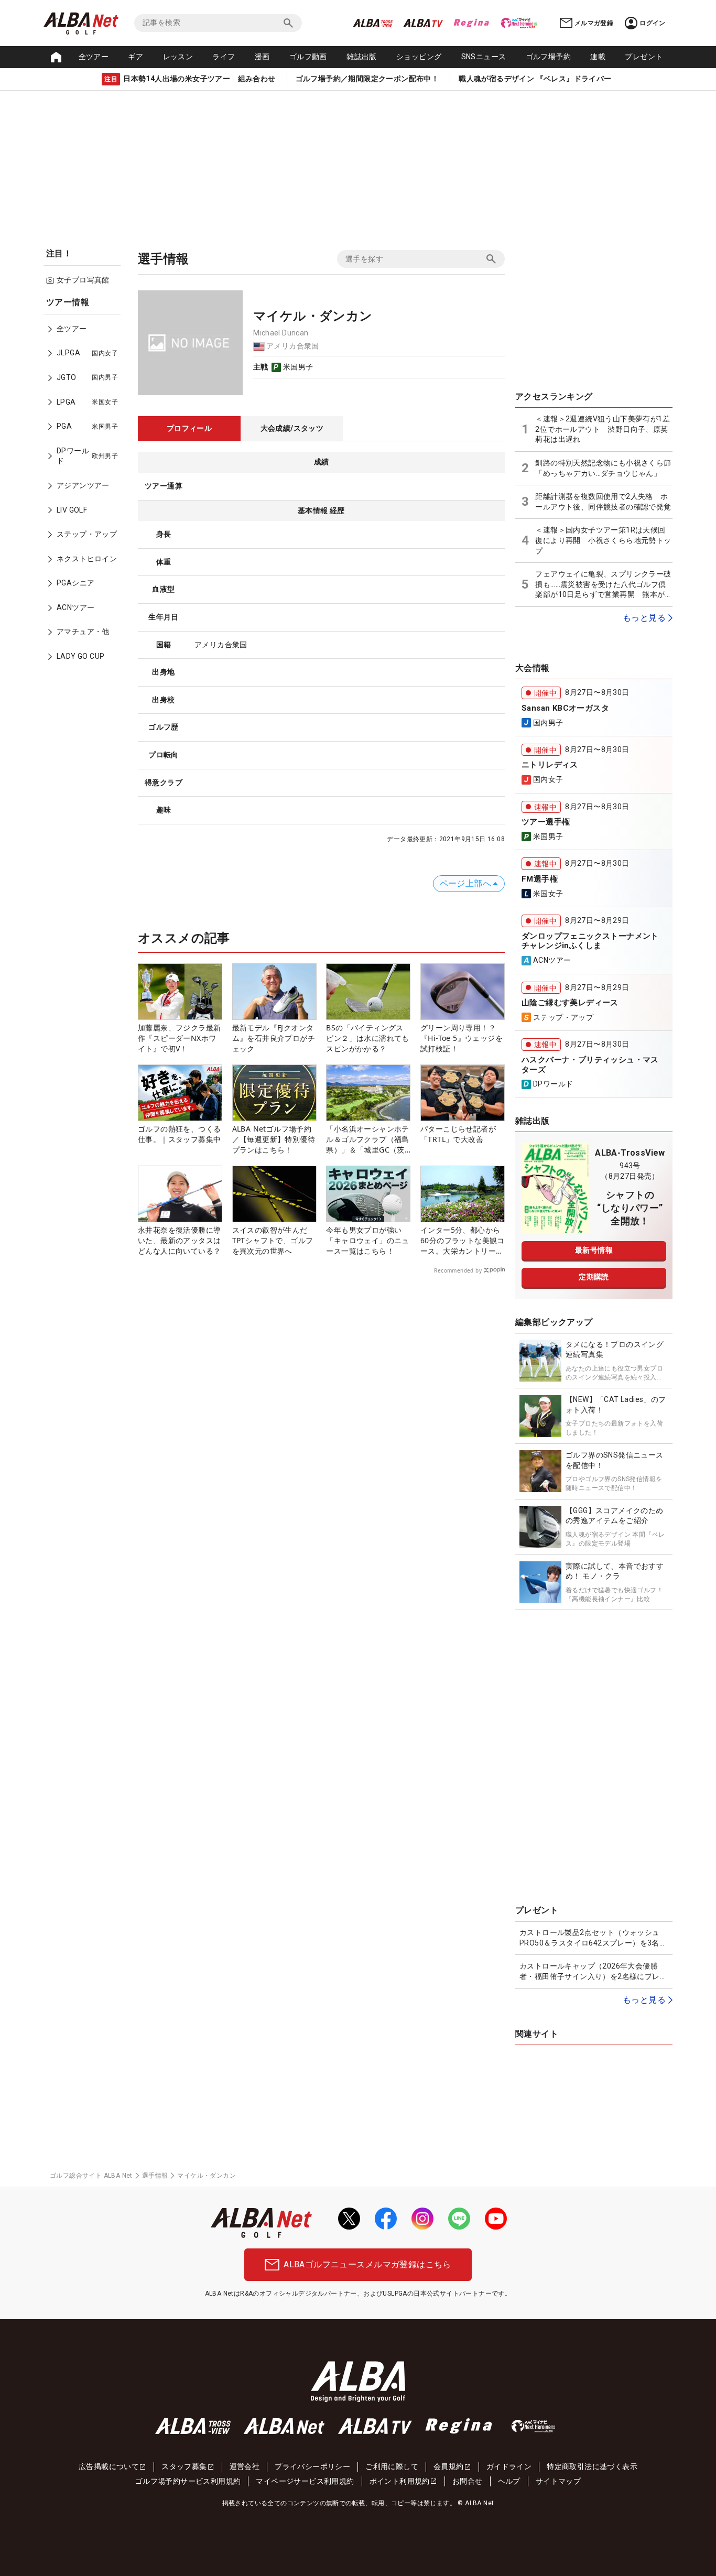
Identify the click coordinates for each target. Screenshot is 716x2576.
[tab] (189, 429)
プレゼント (644, 57)
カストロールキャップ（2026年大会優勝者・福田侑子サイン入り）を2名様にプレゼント (593, 1972)
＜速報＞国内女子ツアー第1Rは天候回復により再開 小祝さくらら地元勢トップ (603, 540)
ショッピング (419, 57)
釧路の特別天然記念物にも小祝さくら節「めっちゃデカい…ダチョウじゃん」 (603, 468)
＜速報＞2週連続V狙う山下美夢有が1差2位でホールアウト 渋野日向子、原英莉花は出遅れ (603, 429)
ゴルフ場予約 (548, 57)
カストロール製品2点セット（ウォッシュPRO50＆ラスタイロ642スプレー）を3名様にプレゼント (593, 1938)
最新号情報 (594, 1250)
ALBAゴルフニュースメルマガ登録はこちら (367, 2264)
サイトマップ (558, 2481)
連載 (598, 57)
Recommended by (458, 1270)
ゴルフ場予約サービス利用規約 (188, 2481)
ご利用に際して (392, 2466)
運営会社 (245, 2466)
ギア (135, 57)
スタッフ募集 (184, 2466)
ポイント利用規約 (400, 2481)
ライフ (224, 57)
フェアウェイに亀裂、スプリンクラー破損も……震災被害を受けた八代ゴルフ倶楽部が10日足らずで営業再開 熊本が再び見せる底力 (604, 585)
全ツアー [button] (94, 57)
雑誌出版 (362, 57)
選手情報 (155, 2176)
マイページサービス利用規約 (305, 2481)
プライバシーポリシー (312, 2466)
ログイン (653, 23)
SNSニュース (484, 57)
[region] (85, 487)
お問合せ (468, 2481)
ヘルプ (509, 2481)
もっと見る (644, 618)
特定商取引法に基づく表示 (592, 2466)
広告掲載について (109, 2466)
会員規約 (449, 2466)
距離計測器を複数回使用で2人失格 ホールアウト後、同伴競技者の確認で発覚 (603, 502)
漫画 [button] (262, 57)
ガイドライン (509, 2466)
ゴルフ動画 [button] (308, 57)
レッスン (178, 57)
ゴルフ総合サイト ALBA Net (91, 2176)
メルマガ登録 (594, 23)
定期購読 (594, 1277)
